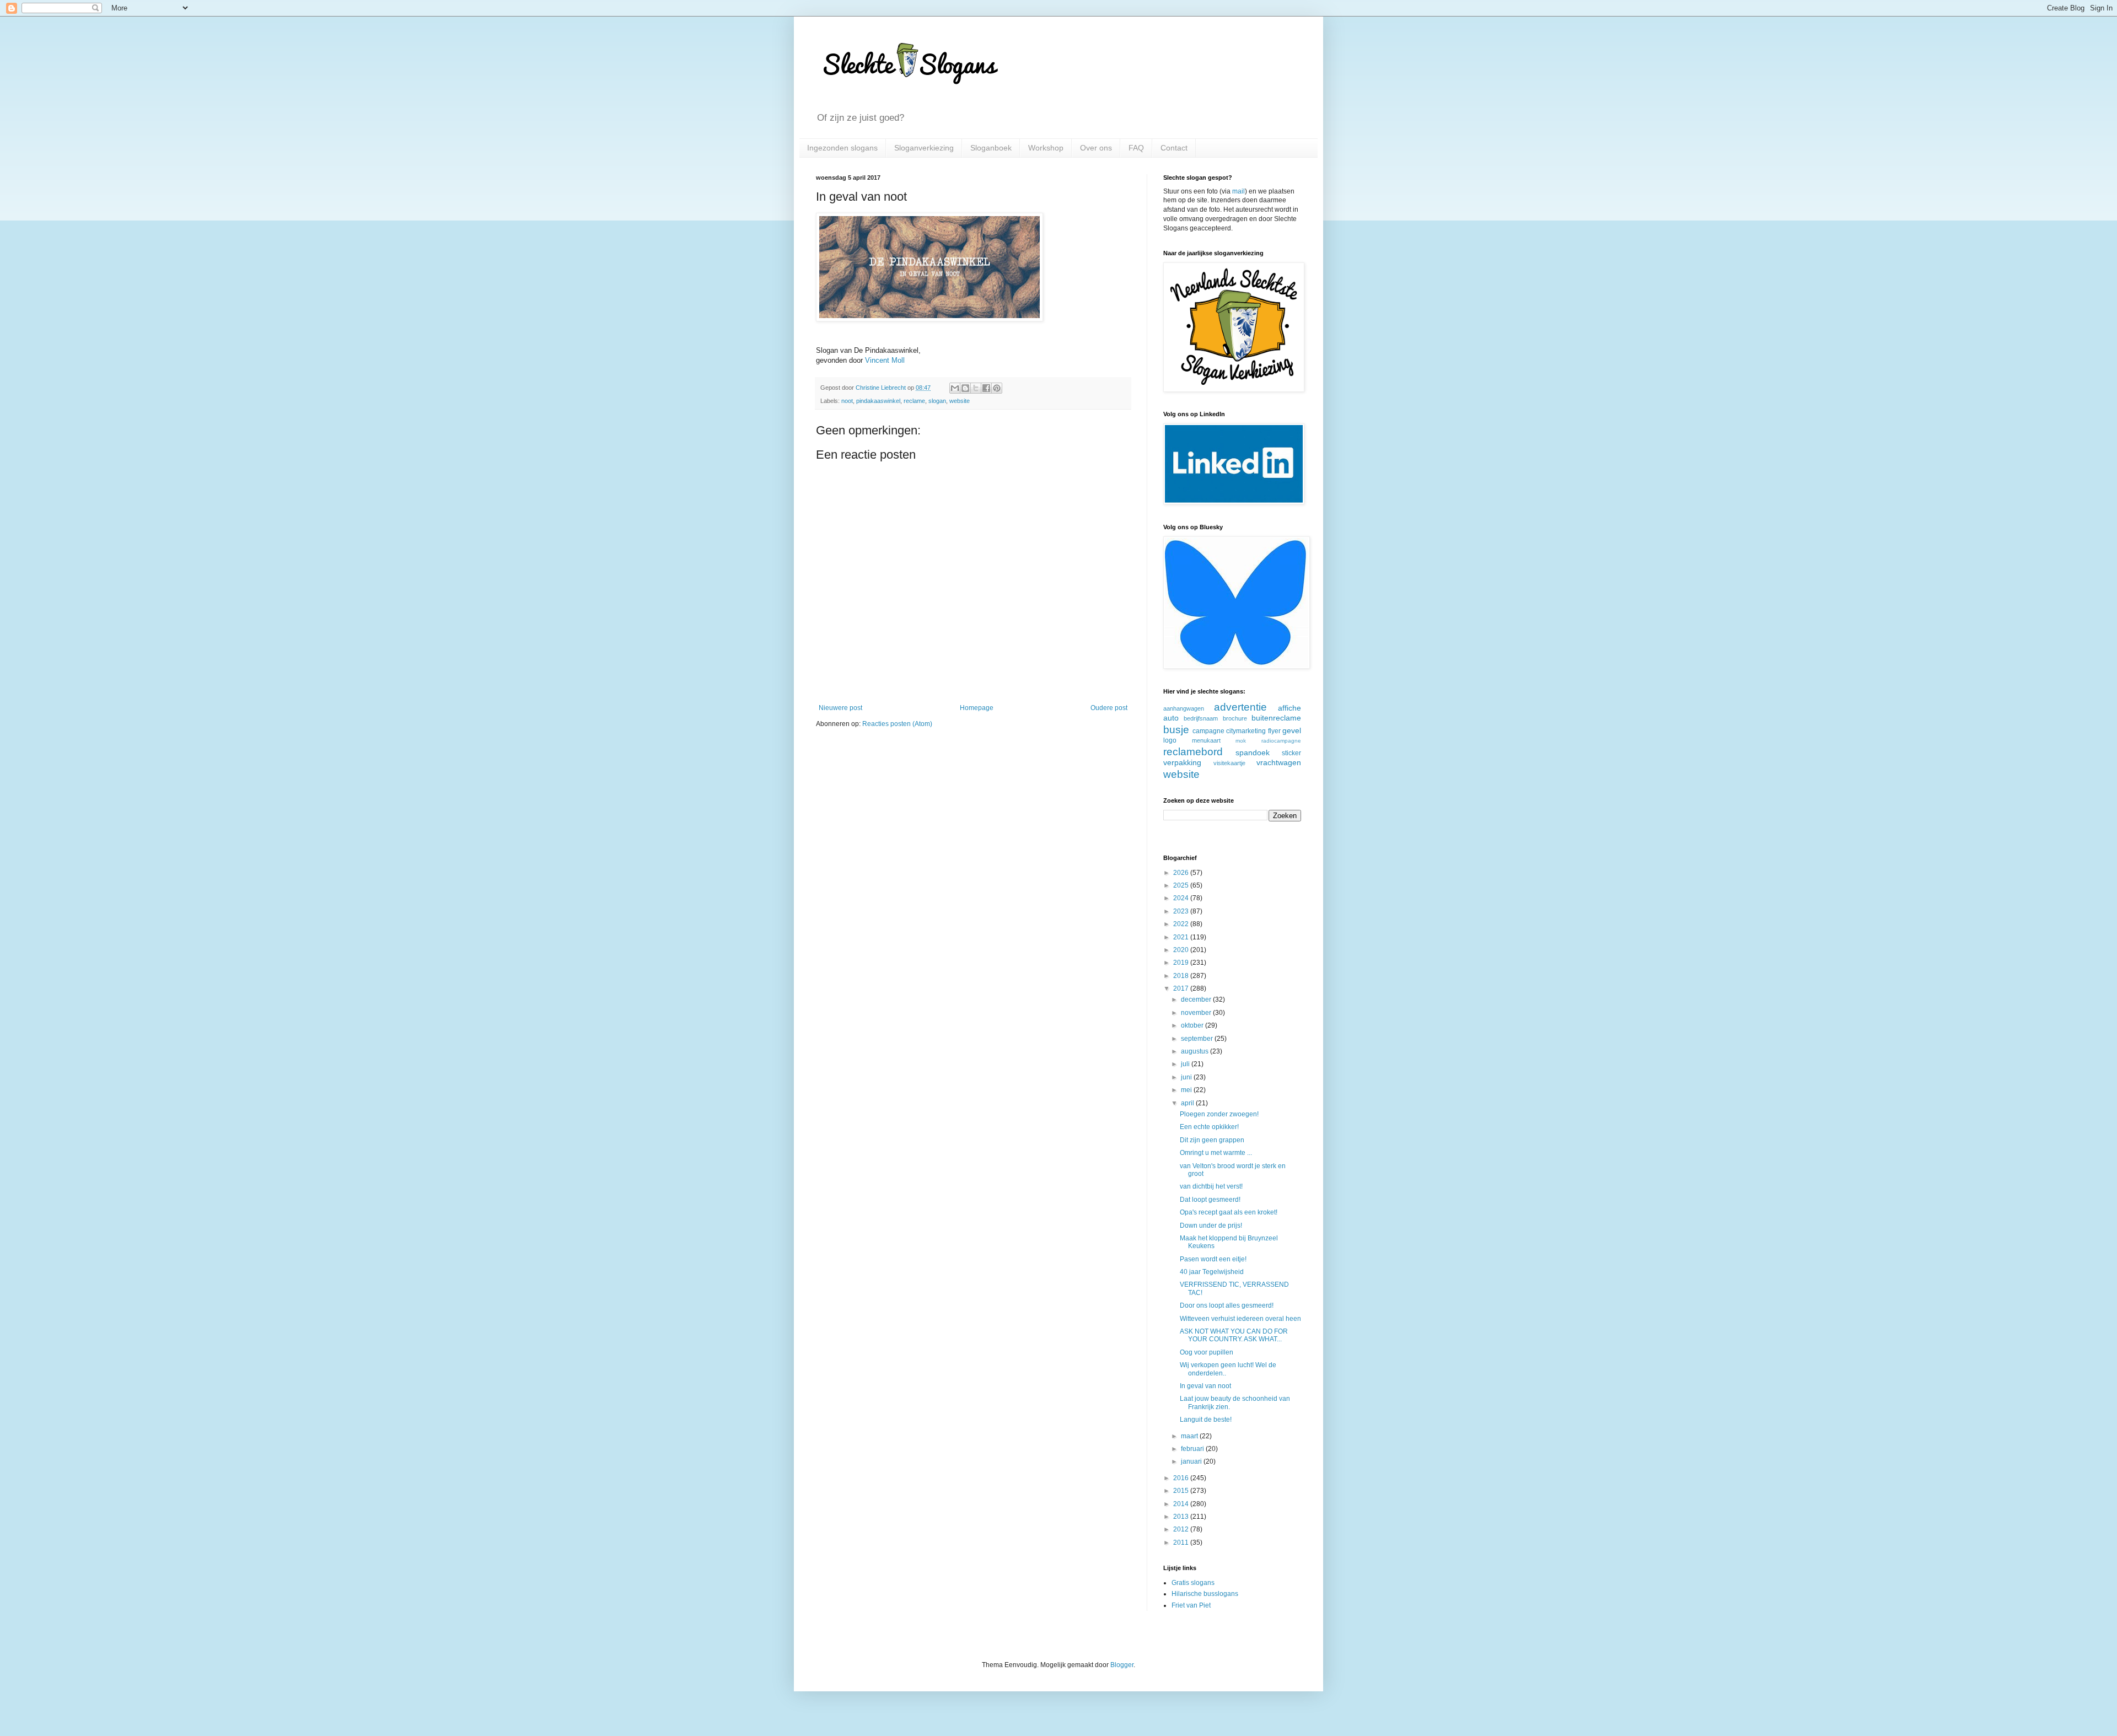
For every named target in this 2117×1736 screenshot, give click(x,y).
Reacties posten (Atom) (897, 724)
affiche (1289, 708)
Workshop (1046, 148)
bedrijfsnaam (1201, 718)
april (1188, 1103)
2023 (1182, 911)
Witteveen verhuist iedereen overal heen (1240, 1319)
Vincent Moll (885, 360)
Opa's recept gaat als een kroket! (1229, 1212)
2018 (1182, 976)
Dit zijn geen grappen (1212, 1140)
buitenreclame (1276, 718)
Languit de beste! (1206, 1420)
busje (1176, 730)
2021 (1182, 937)
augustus (1195, 1051)
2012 (1182, 1529)
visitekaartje (1229, 763)
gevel (1292, 730)
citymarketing (1246, 731)
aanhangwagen (1184, 708)
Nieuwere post (840, 708)
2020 (1182, 950)
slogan (937, 401)
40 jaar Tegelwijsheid (1212, 1272)
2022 (1182, 924)
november (1197, 1013)
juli (1186, 1064)
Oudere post (1109, 708)
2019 (1182, 963)
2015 (1182, 1491)
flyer (1274, 731)
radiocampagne (1281, 741)
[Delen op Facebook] (986, 388)
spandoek (1253, 753)
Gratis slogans (1193, 1583)
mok (1241, 741)
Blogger (1122, 1665)
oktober (1193, 1025)
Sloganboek (991, 148)
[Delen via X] (976, 388)
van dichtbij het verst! (1211, 1186)
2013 (1182, 1517)
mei (1187, 1090)
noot (847, 401)
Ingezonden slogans (842, 148)
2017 (1182, 988)
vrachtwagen (1279, 762)
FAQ (1136, 148)
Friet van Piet (1191, 1605)
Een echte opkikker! (1209, 1127)
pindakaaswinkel (878, 401)
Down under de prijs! (1211, 1226)
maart (1190, 1436)
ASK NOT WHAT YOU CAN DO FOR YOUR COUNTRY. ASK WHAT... (1234, 1335)
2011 (1182, 1542)
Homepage (977, 708)
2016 (1182, 1478)
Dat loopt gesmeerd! (1210, 1200)
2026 (1182, 873)
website (960, 401)
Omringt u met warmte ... (1216, 1153)
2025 (1182, 885)
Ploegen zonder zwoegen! (1219, 1114)
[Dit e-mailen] (955, 388)
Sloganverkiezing (924, 148)
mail (1239, 191)
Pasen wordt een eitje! (1213, 1259)
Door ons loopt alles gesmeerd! (1227, 1305)
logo (1170, 740)
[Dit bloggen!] (965, 388)
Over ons (1096, 148)
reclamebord (1193, 752)
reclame (914, 401)
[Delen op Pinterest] (997, 388)
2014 (1182, 1504)
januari (1192, 1461)
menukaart (1206, 740)
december (1197, 999)
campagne (1208, 731)
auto (1171, 718)
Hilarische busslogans (1205, 1594)
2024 (1182, 898)
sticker (1291, 753)
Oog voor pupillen (1207, 1352)
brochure (1235, 718)
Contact (1174, 148)
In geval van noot (1205, 1386)
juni (1187, 1077)
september (1198, 1039)
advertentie (1240, 707)
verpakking (1182, 762)
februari (1193, 1449)
